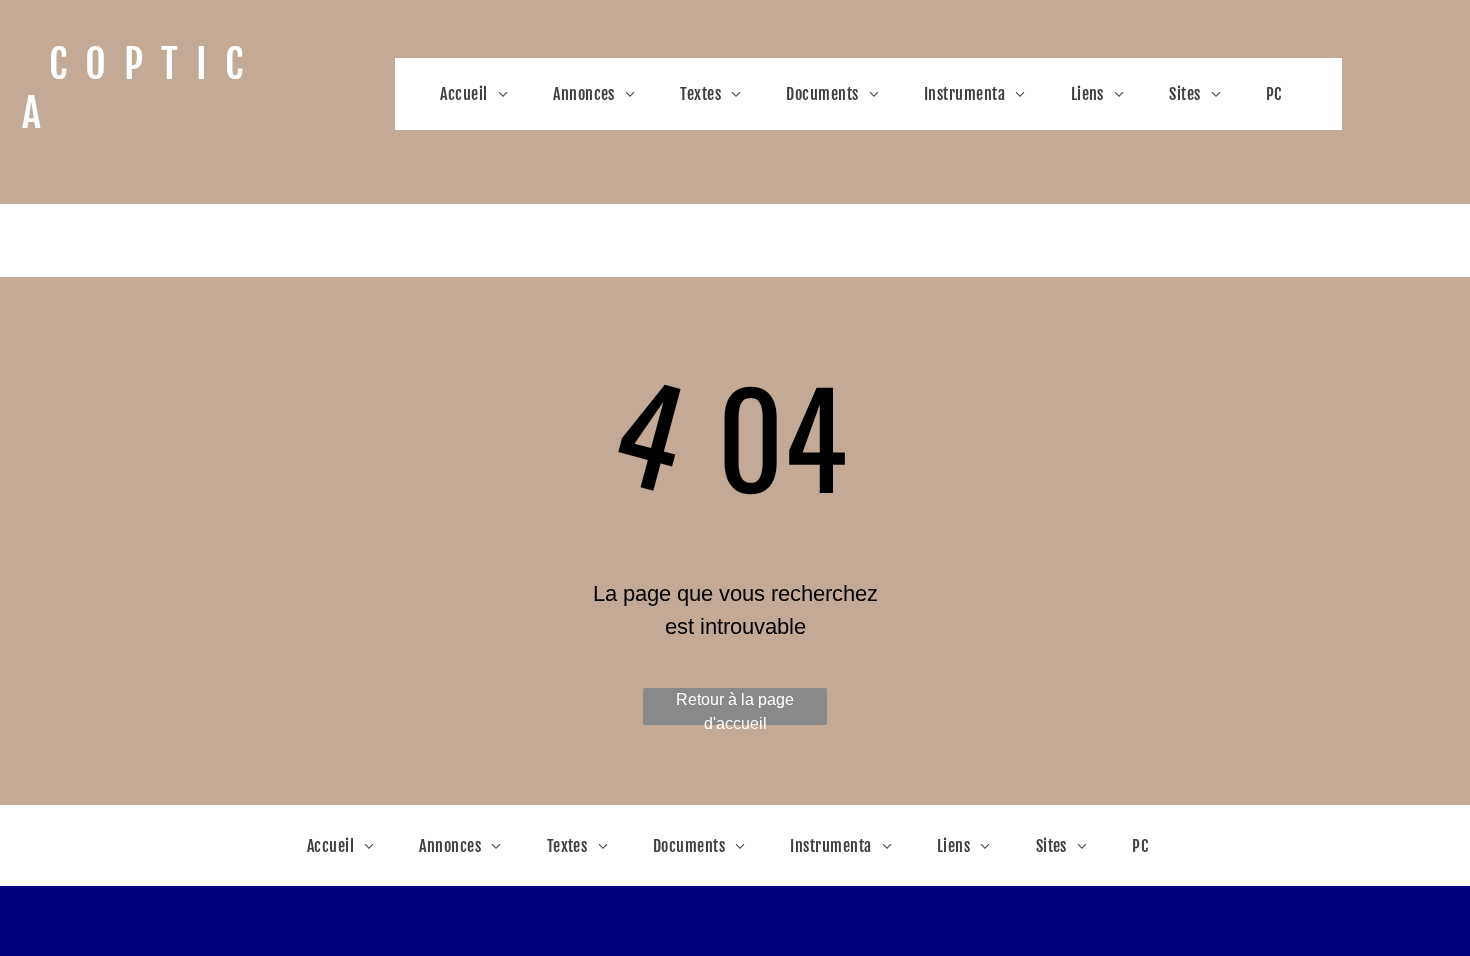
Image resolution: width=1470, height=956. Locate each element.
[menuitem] (481, 94)
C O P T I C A (137, 88)
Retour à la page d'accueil (735, 708)
